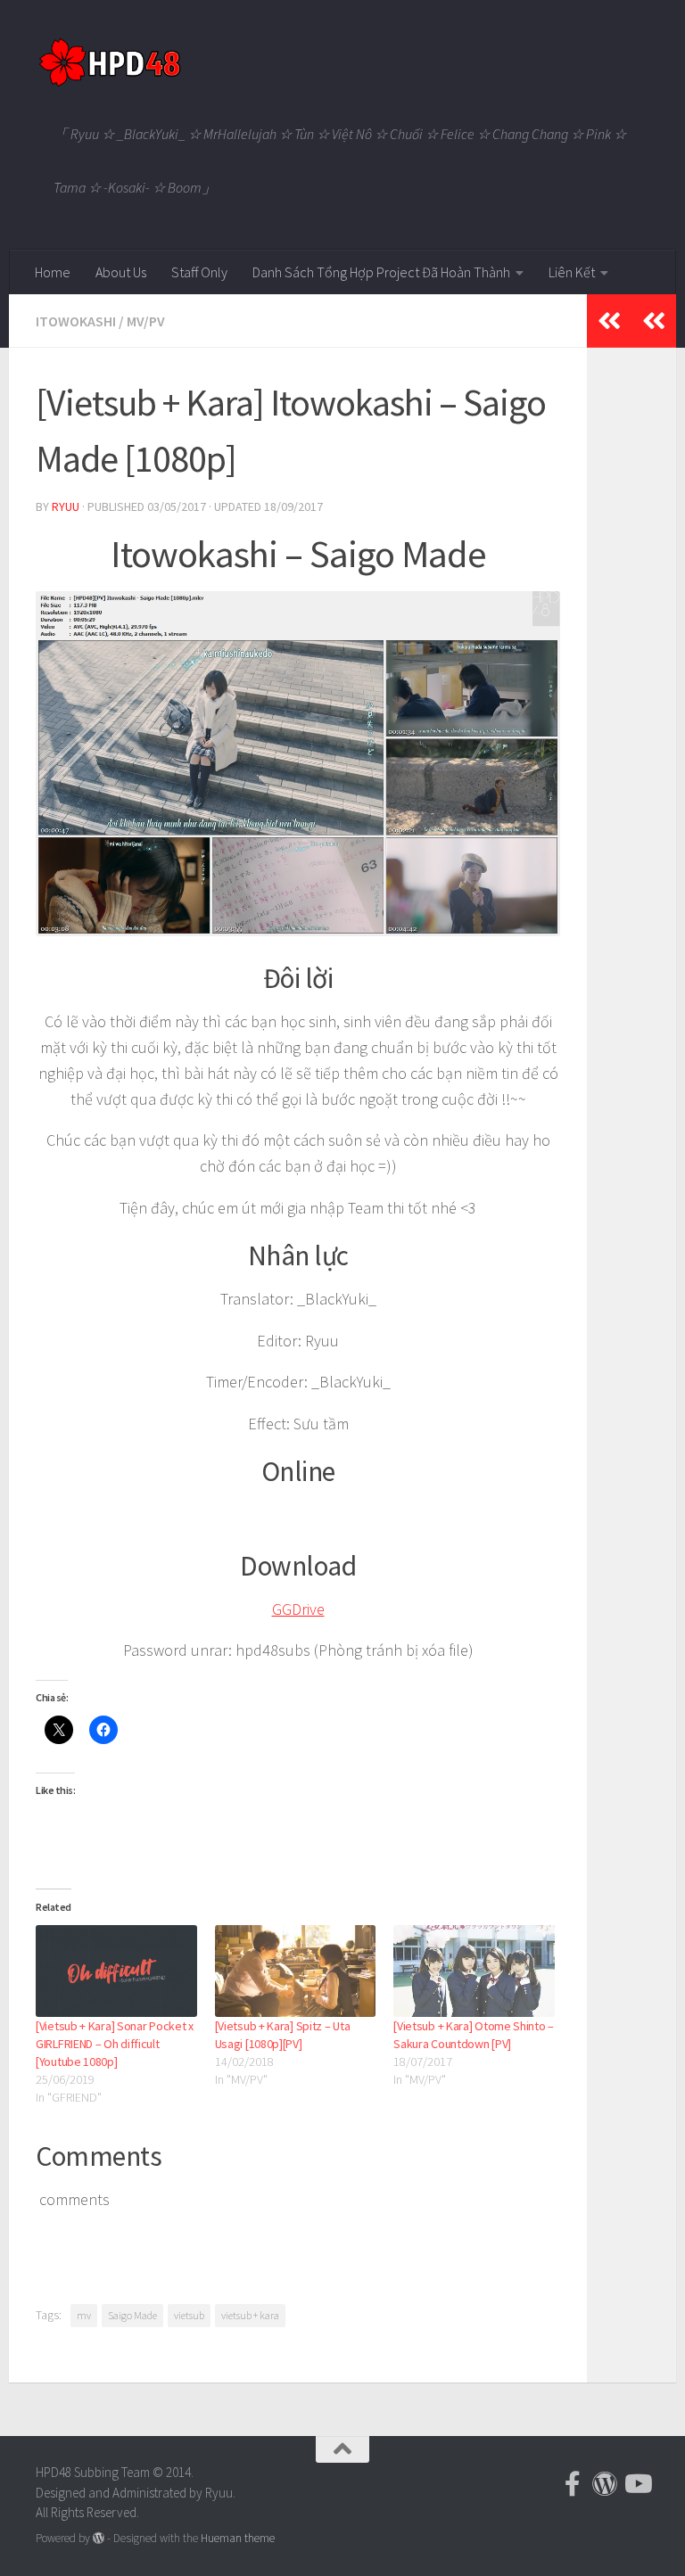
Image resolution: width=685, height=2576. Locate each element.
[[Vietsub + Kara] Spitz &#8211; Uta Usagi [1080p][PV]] (296, 1971)
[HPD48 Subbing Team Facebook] (573, 2484)
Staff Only (199, 272)
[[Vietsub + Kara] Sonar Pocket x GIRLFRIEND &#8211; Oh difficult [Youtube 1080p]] (116, 1971)
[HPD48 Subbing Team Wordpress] (605, 2484)
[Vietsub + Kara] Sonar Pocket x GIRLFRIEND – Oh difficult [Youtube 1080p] (115, 2044)
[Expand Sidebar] (654, 321)
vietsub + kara (250, 2315)
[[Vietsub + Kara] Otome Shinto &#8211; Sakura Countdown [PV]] (474, 1971)
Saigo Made (132, 2315)
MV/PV (146, 321)
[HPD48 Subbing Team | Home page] (109, 62)
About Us (121, 272)
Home (53, 272)
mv (84, 2315)
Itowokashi (76, 321)
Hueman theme (238, 2538)
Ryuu (66, 506)
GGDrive (298, 1609)
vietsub (189, 2315)
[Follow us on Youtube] (637, 2484)
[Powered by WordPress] (99, 2538)
